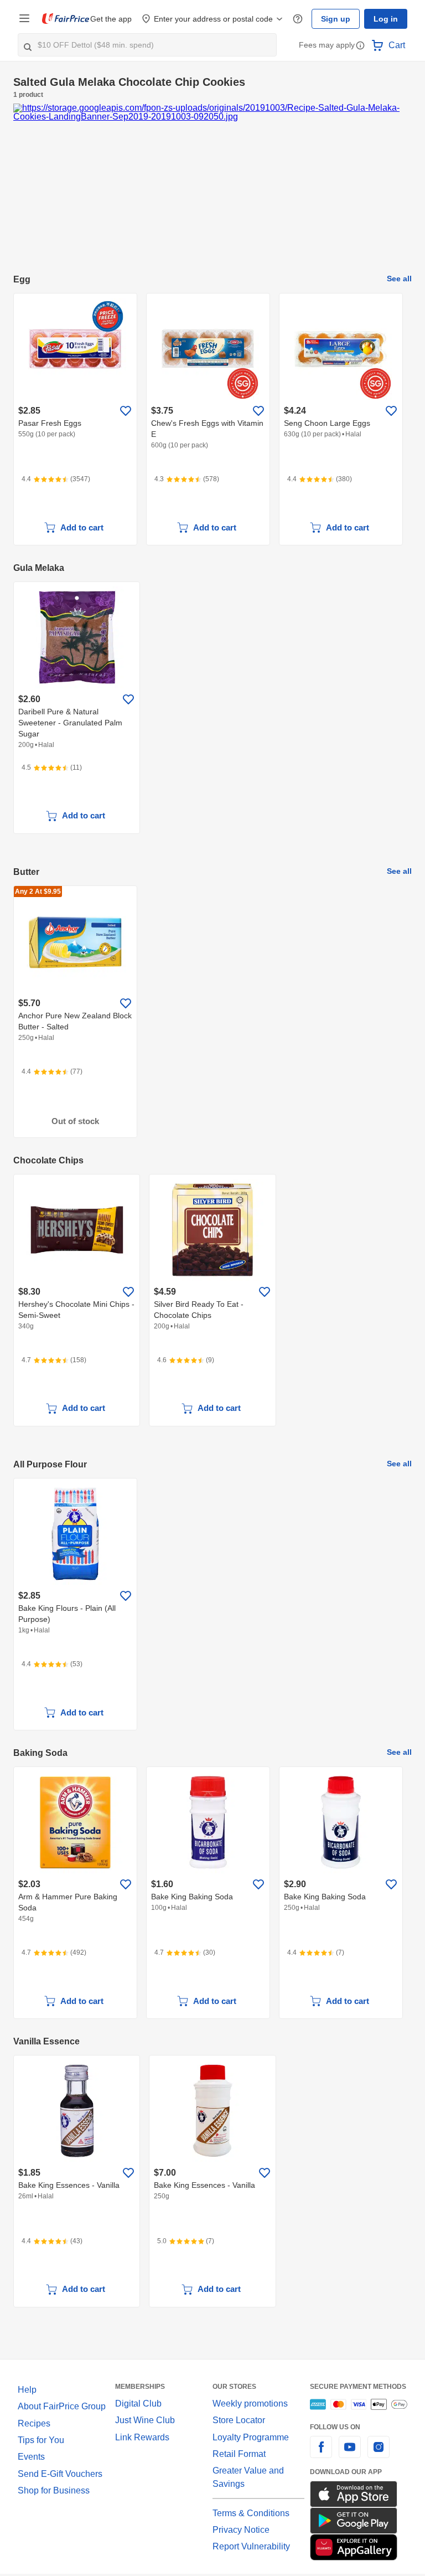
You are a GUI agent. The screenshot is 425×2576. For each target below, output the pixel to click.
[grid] (212, 420)
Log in (387, 19)
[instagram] (379, 2454)
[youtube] (350, 2454)
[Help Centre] (303, 19)
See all (401, 279)
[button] (360, 46)
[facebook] (321, 2454)
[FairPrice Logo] (66, 19)
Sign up (339, 19)
